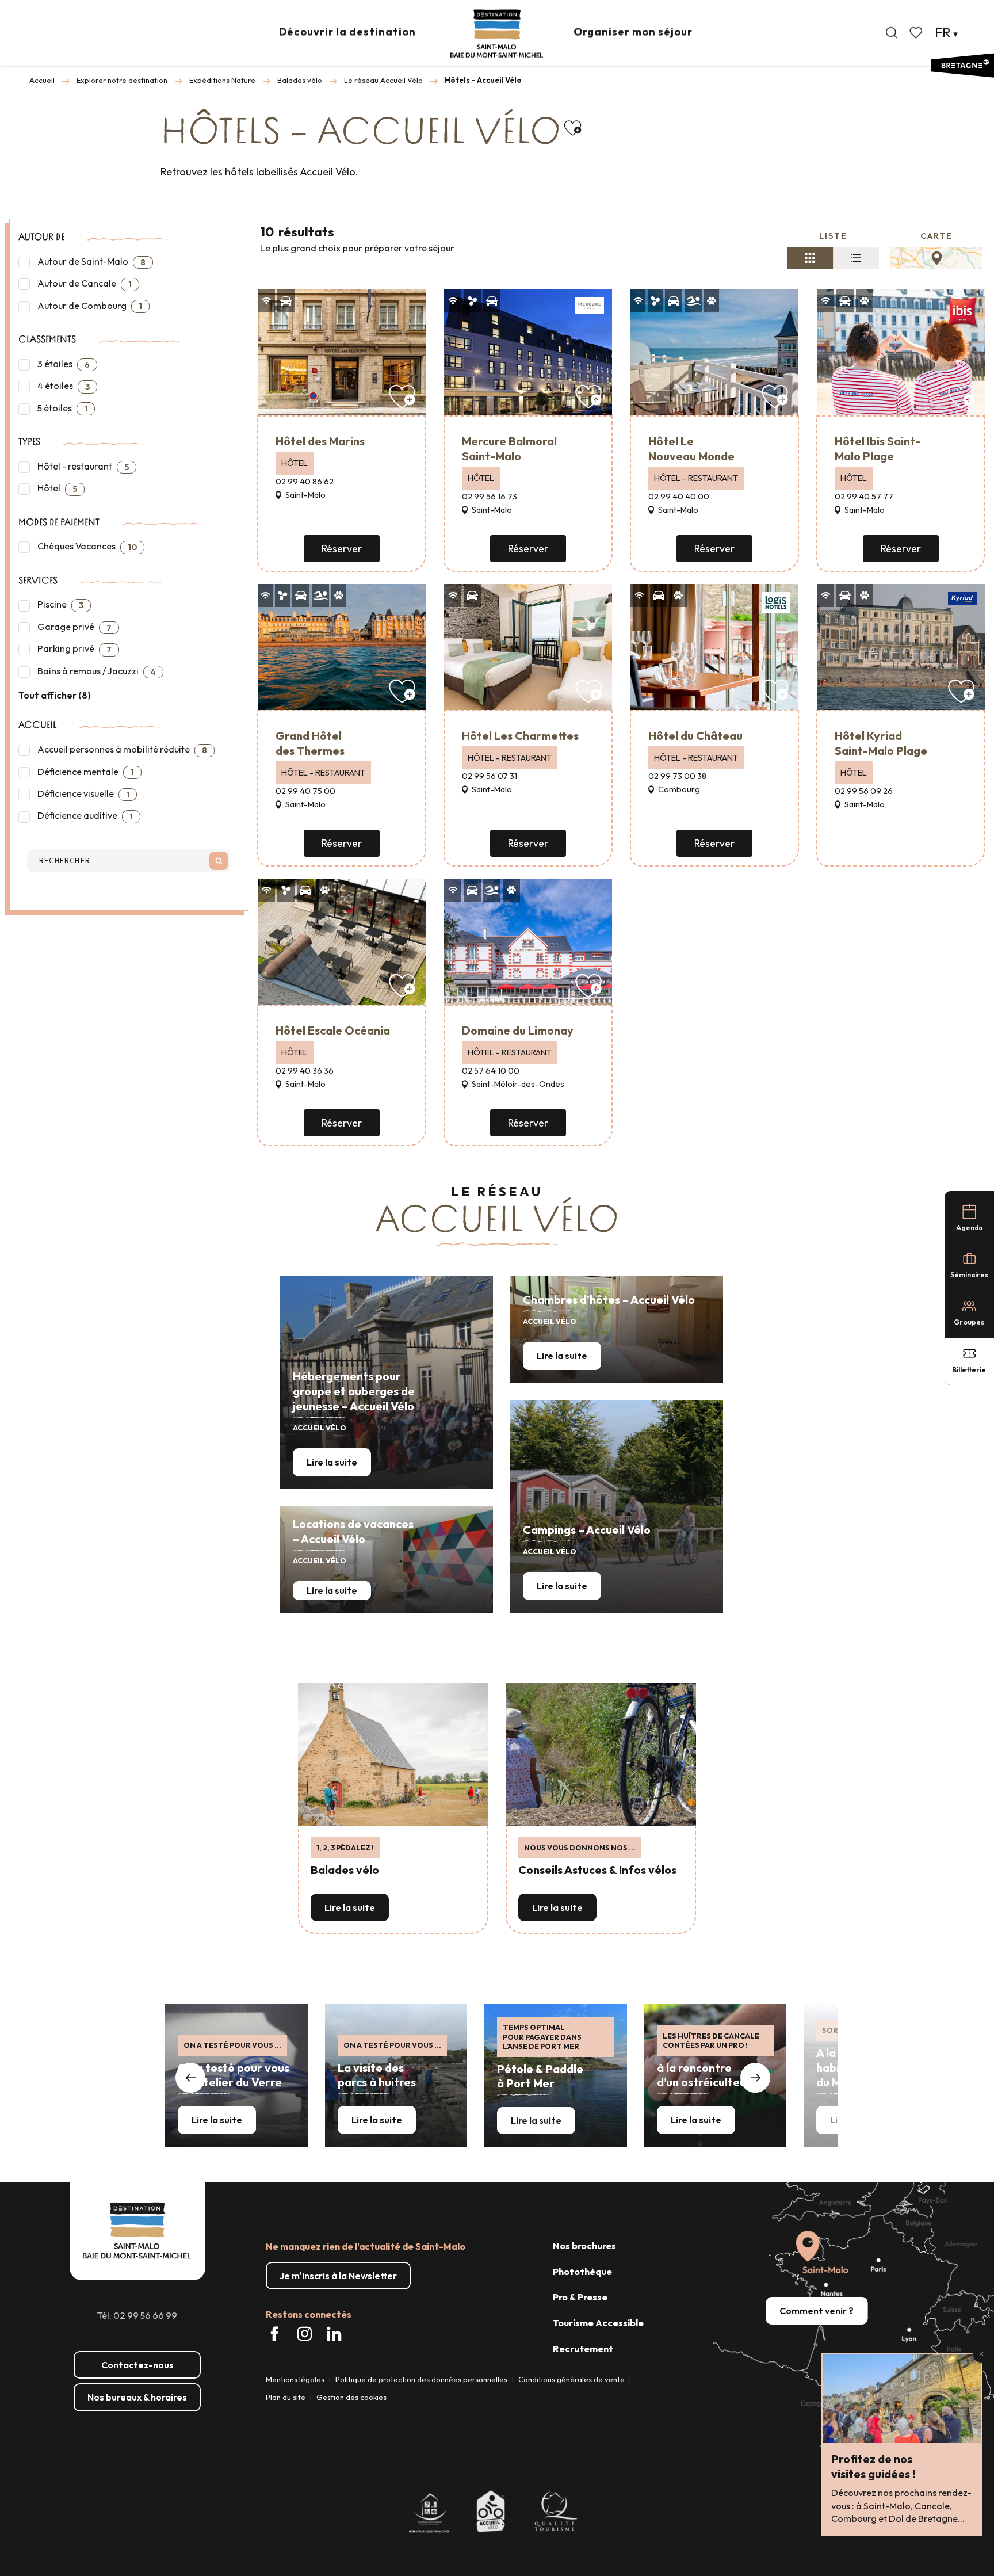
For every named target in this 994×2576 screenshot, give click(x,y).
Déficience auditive (84, 816)
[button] (892, 33)
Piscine (60, 604)
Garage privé (74, 627)
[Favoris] (917, 33)
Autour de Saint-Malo (91, 262)
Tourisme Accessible (598, 2323)
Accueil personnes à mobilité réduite (121, 749)
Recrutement (583, 2349)
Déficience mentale (85, 772)
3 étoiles (63, 364)
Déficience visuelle (83, 794)
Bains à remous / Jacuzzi (96, 671)
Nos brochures (584, 2246)
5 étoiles (62, 408)
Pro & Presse (580, 2297)
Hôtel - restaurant (82, 466)
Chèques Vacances (86, 546)
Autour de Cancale (84, 283)
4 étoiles (63, 386)
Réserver (342, 549)
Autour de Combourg (89, 306)
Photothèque (582, 2272)
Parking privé (74, 649)
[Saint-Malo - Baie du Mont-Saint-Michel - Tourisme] (497, 34)
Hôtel (56, 488)
